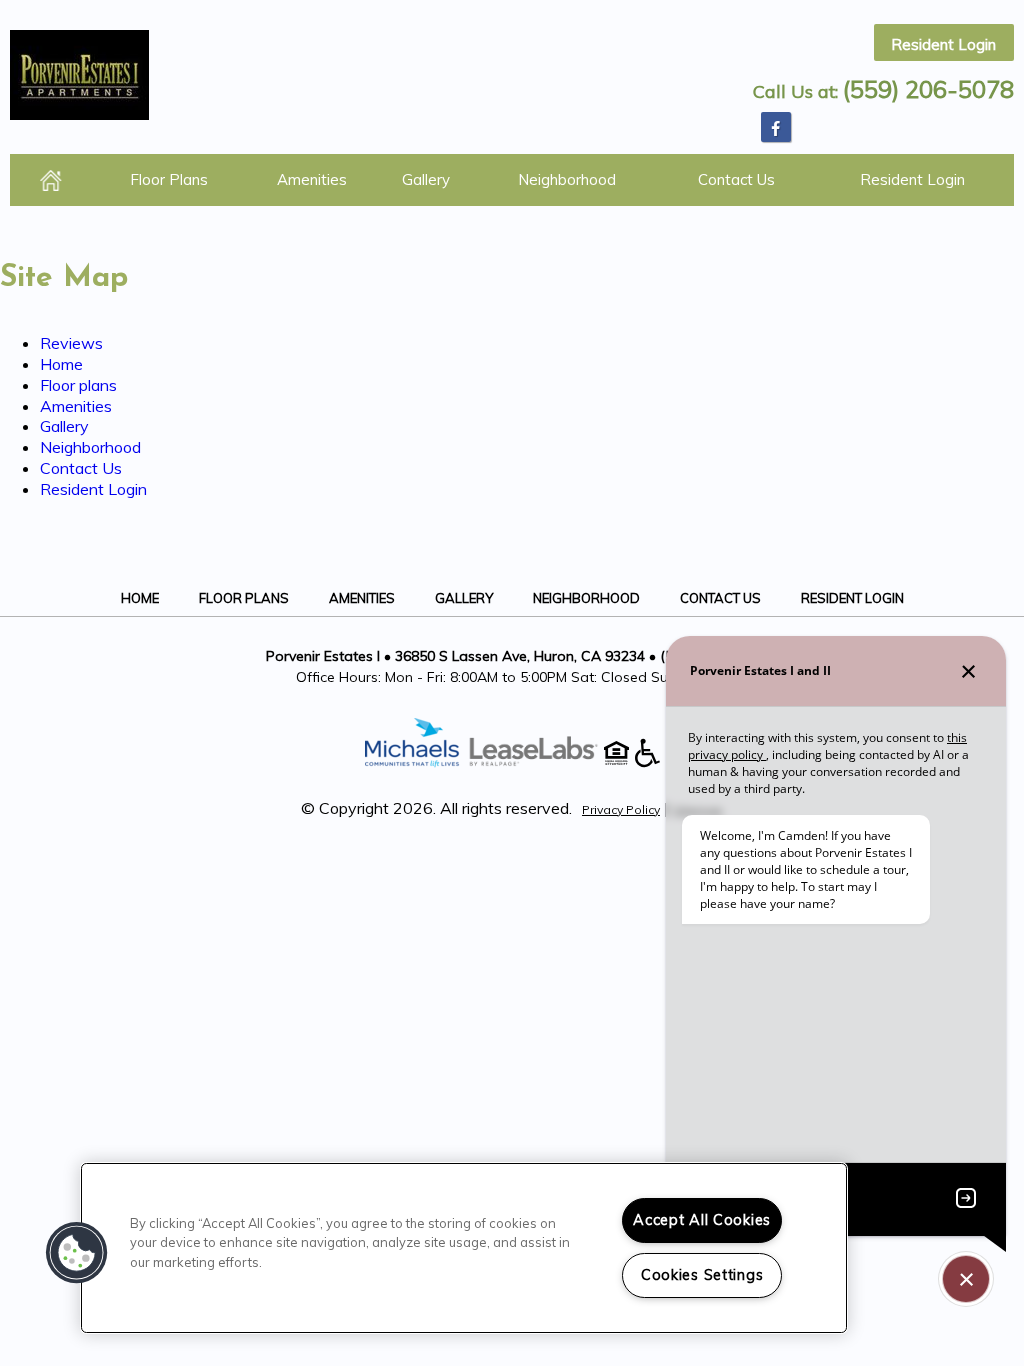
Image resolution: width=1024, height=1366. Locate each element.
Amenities (312, 179)
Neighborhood (567, 179)
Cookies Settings (702, 1275)
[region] (464, 1248)
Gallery (426, 179)
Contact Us (736, 179)
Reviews (71, 343)
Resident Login (943, 44)
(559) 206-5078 (928, 89)
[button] (776, 127)
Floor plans (169, 179)
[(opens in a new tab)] (544, 762)
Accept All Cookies (702, 1220)
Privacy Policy (621, 809)
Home (51, 180)
